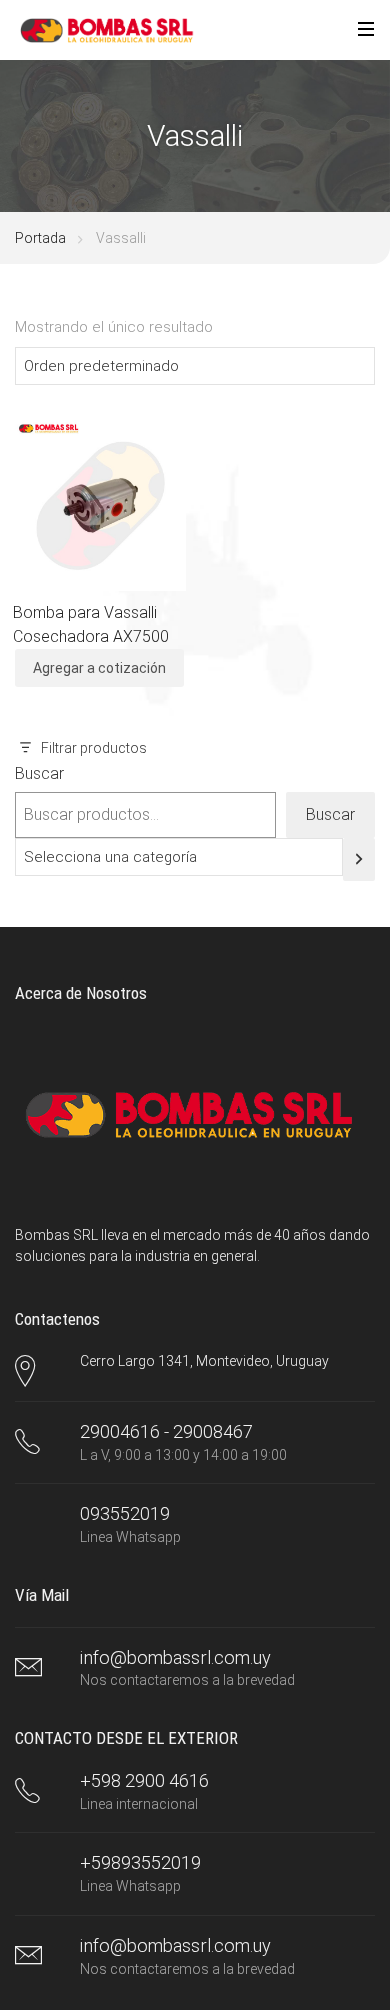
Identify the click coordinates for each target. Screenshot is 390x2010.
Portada (40, 238)
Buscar (39, 773)
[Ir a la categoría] (359, 859)
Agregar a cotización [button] (99, 668)
